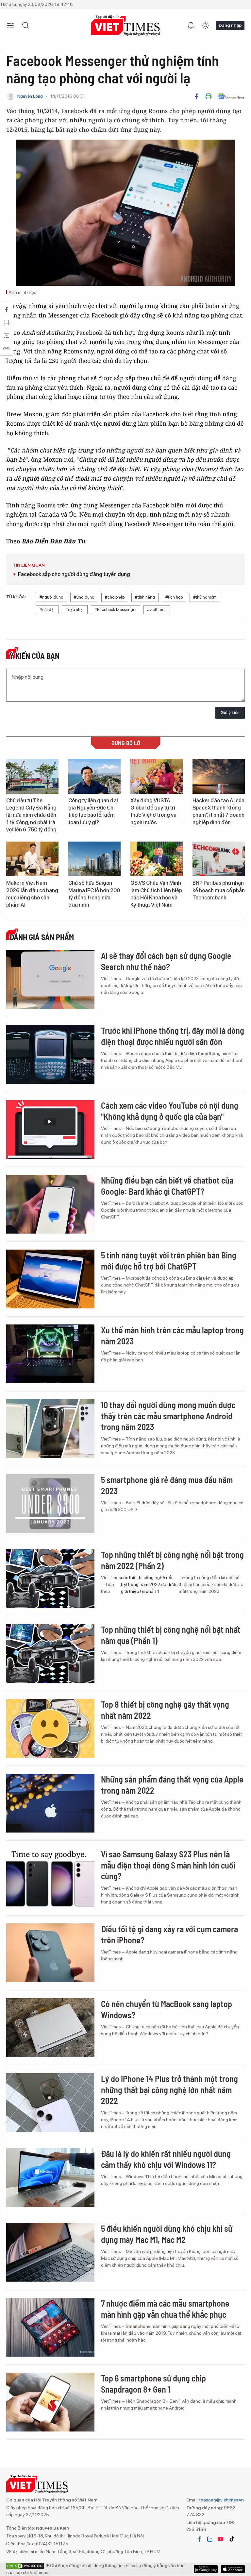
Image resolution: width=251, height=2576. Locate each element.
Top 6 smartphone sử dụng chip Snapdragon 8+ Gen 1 (153, 2384)
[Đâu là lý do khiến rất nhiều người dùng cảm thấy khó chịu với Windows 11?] (50, 2177)
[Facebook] (196, 96)
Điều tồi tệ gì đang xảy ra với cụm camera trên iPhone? (169, 1934)
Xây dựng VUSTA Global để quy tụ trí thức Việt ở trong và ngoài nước (153, 811)
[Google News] (231, 96)
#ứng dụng (84, 597)
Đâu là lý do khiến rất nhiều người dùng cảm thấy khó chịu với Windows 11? (166, 2159)
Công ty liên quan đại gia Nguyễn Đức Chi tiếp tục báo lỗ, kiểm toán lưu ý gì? (93, 811)
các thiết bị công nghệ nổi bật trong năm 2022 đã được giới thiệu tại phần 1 (149, 1584)
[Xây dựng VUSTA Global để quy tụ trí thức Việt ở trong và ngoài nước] (157, 776)
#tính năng (145, 597)
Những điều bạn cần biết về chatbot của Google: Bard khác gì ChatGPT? (167, 1186)
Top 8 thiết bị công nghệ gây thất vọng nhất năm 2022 (165, 1710)
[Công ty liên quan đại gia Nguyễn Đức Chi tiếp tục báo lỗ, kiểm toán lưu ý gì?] (94, 776)
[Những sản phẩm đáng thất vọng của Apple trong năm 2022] (50, 1803)
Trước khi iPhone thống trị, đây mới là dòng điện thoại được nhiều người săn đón (173, 1036)
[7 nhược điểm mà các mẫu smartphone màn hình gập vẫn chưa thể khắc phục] (50, 2327)
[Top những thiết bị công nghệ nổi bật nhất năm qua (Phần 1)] (50, 1653)
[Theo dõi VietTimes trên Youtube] (221, 2539)
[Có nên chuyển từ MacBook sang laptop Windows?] (50, 2028)
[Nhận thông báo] (191, 26)
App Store (206, 2569)
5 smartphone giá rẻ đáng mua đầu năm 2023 (167, 1485)
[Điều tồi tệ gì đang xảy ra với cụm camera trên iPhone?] (50, 1953)
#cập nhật (75, 610)
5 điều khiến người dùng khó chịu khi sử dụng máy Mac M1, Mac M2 (167, 2234)
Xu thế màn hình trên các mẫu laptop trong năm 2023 (172, 1335)
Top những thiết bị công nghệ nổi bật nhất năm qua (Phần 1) (171, 1635)
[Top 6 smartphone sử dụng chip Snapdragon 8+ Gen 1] (50, 2402)
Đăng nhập (230, 25)
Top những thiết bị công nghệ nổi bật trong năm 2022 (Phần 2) (172, 1560)
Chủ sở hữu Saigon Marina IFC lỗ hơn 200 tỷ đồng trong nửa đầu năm (94, 894)
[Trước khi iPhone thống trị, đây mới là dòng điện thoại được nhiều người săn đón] (50, 1054)
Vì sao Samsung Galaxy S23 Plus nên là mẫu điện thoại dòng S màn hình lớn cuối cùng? (168, 1865)
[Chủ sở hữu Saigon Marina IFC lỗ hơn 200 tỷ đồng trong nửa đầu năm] (94, 859)
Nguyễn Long (30, 96)
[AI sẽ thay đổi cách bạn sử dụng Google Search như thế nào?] (50, 980)
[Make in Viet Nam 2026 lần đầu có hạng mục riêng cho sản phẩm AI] (32, 859)
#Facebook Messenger (116, 610)
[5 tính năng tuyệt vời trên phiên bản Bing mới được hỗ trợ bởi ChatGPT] (50, 1279)
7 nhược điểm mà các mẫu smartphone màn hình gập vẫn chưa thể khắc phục (165, 2309)
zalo (210, 2539)
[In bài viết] (209, 96)
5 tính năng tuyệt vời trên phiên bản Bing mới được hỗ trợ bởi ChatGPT (169, 1261)
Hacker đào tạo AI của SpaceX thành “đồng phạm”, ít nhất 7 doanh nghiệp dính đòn (218, 811)
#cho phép (115, 597)
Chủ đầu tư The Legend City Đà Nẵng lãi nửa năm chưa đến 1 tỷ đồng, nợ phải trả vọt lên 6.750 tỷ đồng (31, 815)
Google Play (233, 2569)
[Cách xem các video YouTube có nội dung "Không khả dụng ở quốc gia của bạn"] (50, 1129)
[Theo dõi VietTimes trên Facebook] (199, 2539)
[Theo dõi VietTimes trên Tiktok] (232, 2539)
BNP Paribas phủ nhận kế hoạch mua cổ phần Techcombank (219, 890)
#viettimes (157, 610)
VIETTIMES (125, 26)
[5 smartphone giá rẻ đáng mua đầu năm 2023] (50, 1504)
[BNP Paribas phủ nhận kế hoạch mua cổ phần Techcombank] (219, 859)
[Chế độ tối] (205, 26)
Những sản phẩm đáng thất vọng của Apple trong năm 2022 (172, 1785)
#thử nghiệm (205, 597)
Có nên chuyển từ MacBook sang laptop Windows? (167, 2009)
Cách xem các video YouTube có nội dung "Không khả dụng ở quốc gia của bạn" (170, 1111)
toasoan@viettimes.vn (221, 2500)
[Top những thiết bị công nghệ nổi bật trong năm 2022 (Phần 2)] (50, 1578)
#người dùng (51, 597)
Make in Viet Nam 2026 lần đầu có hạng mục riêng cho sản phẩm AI (32, 894)
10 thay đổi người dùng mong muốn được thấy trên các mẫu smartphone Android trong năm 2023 (168, 1416)
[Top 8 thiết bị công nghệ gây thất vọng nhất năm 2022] (50, 1728)
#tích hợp (174, 597)
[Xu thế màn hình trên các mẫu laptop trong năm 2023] (50, 1354)
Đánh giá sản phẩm (42, 937)
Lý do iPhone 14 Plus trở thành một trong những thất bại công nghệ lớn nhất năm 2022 (169, 2090)
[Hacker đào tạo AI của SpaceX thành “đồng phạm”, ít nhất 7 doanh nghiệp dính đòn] (219, 776)
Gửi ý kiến (230, 713)
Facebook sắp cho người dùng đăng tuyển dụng (74, 574)
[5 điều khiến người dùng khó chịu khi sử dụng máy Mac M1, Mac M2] (50, 2252)
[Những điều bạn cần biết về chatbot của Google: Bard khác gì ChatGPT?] (50, 1204)
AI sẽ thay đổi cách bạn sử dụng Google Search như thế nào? (166, 961)
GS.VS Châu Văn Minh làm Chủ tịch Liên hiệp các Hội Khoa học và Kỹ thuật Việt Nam (156, 894)
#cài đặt (47, 610)
